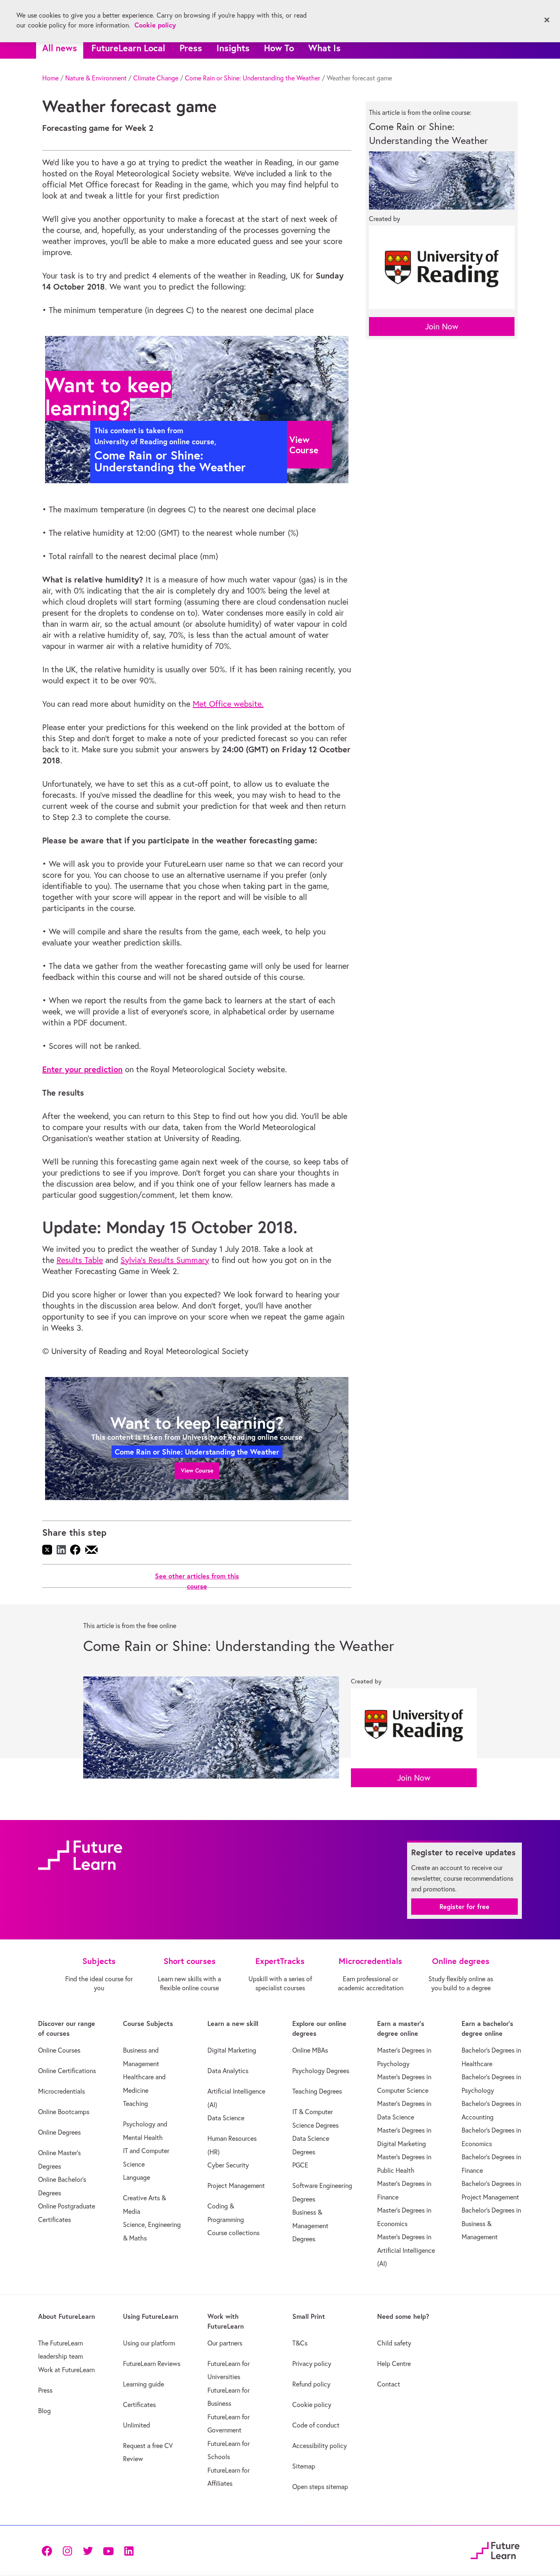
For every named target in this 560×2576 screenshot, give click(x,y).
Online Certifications (67, 2071)
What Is (324, 48)
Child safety (394, 2343)
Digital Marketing (232, 2050)
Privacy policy (312, 2364)
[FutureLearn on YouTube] (108, 2550)
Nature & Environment (96, 78)
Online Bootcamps (64, 2112)
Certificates (139, 2405)
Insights (233, 48)
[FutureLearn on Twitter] (88, 2550)
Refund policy (311, 2384)
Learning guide (143, 2384)
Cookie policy (312, 2405)
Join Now (442, 326)
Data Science (226, 2118)
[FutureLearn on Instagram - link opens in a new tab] (67, 2550)
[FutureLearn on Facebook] (49, 2550)
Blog (44, 2411)
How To (279, 48)
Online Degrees (59, 2132)
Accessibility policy (320, 2446)
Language (137, 2177)
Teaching (135, 2103)
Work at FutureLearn (66, 2370)
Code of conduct (316, 2425)
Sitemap (304, 2466)
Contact (389, 2384)
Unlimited (137, 2425)
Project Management (236, 2185)
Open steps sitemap (320, 2487)
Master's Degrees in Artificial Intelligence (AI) (406, 2250)
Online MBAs (310, 2050)
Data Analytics (228, 2071)
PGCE (300, 2165)
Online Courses (59, 2050)
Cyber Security (228, 2165)
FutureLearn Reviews (152, 2364)
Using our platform (149, 2343)
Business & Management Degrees (310, 2225)
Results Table (80, 1260)
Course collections (233, 2233)
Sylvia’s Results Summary (165, 1260)
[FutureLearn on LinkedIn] (129, 2550)
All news (60, 48)
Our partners (225, 2343)
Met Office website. (228, 704)
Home (50, 78)
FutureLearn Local (128, 48)
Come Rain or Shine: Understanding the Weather (253, 78)
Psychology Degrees (321, 2071)
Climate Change (156, 78)
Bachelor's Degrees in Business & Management (491, 2223)
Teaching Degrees (317, 2091)
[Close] (547, 20)
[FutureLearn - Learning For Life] (495, 2549)
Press (191, 48)
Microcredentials (61, 2091)
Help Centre (394, 2364)
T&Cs (300, 2343)
